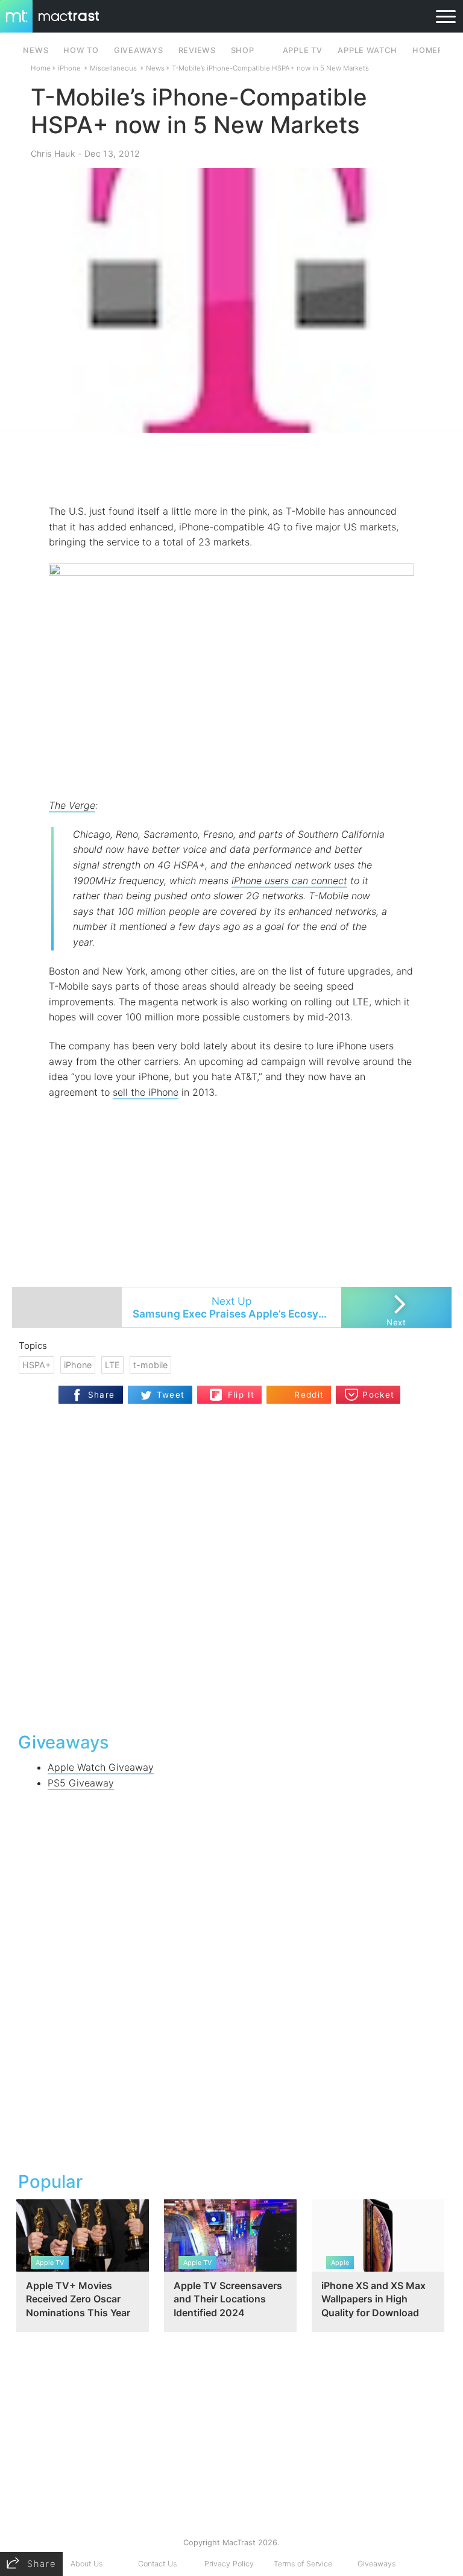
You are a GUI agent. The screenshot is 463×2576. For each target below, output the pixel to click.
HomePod (434, 50)
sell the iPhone (146, 1092)
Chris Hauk (53, 153)
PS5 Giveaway (81, 1783)
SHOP (243, 50)
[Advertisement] (231, 468)
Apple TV (303, 50)
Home (41, 68)
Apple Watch (367, 50)
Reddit (309, 1395)
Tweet (171, 1395)
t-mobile (150, 1365)
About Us (87, 2564)
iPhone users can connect (289, 881)
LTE (112, 1365)
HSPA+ (36, 1365)
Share (102, 1395)
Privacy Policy (229, 2564)
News (155, 68)
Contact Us (157, 2564)
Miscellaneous (113, 68)
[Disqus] (232, 1566)
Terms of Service (303, 2564)
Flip (235, 1390)
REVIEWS (197, 50)
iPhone (69, 68)
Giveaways (376, 2564)
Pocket (378, 1395)
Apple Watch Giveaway (101, 1767)
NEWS (36, 50)
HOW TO (81, 50)
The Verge (72, 805)
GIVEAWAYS (139, 50)
